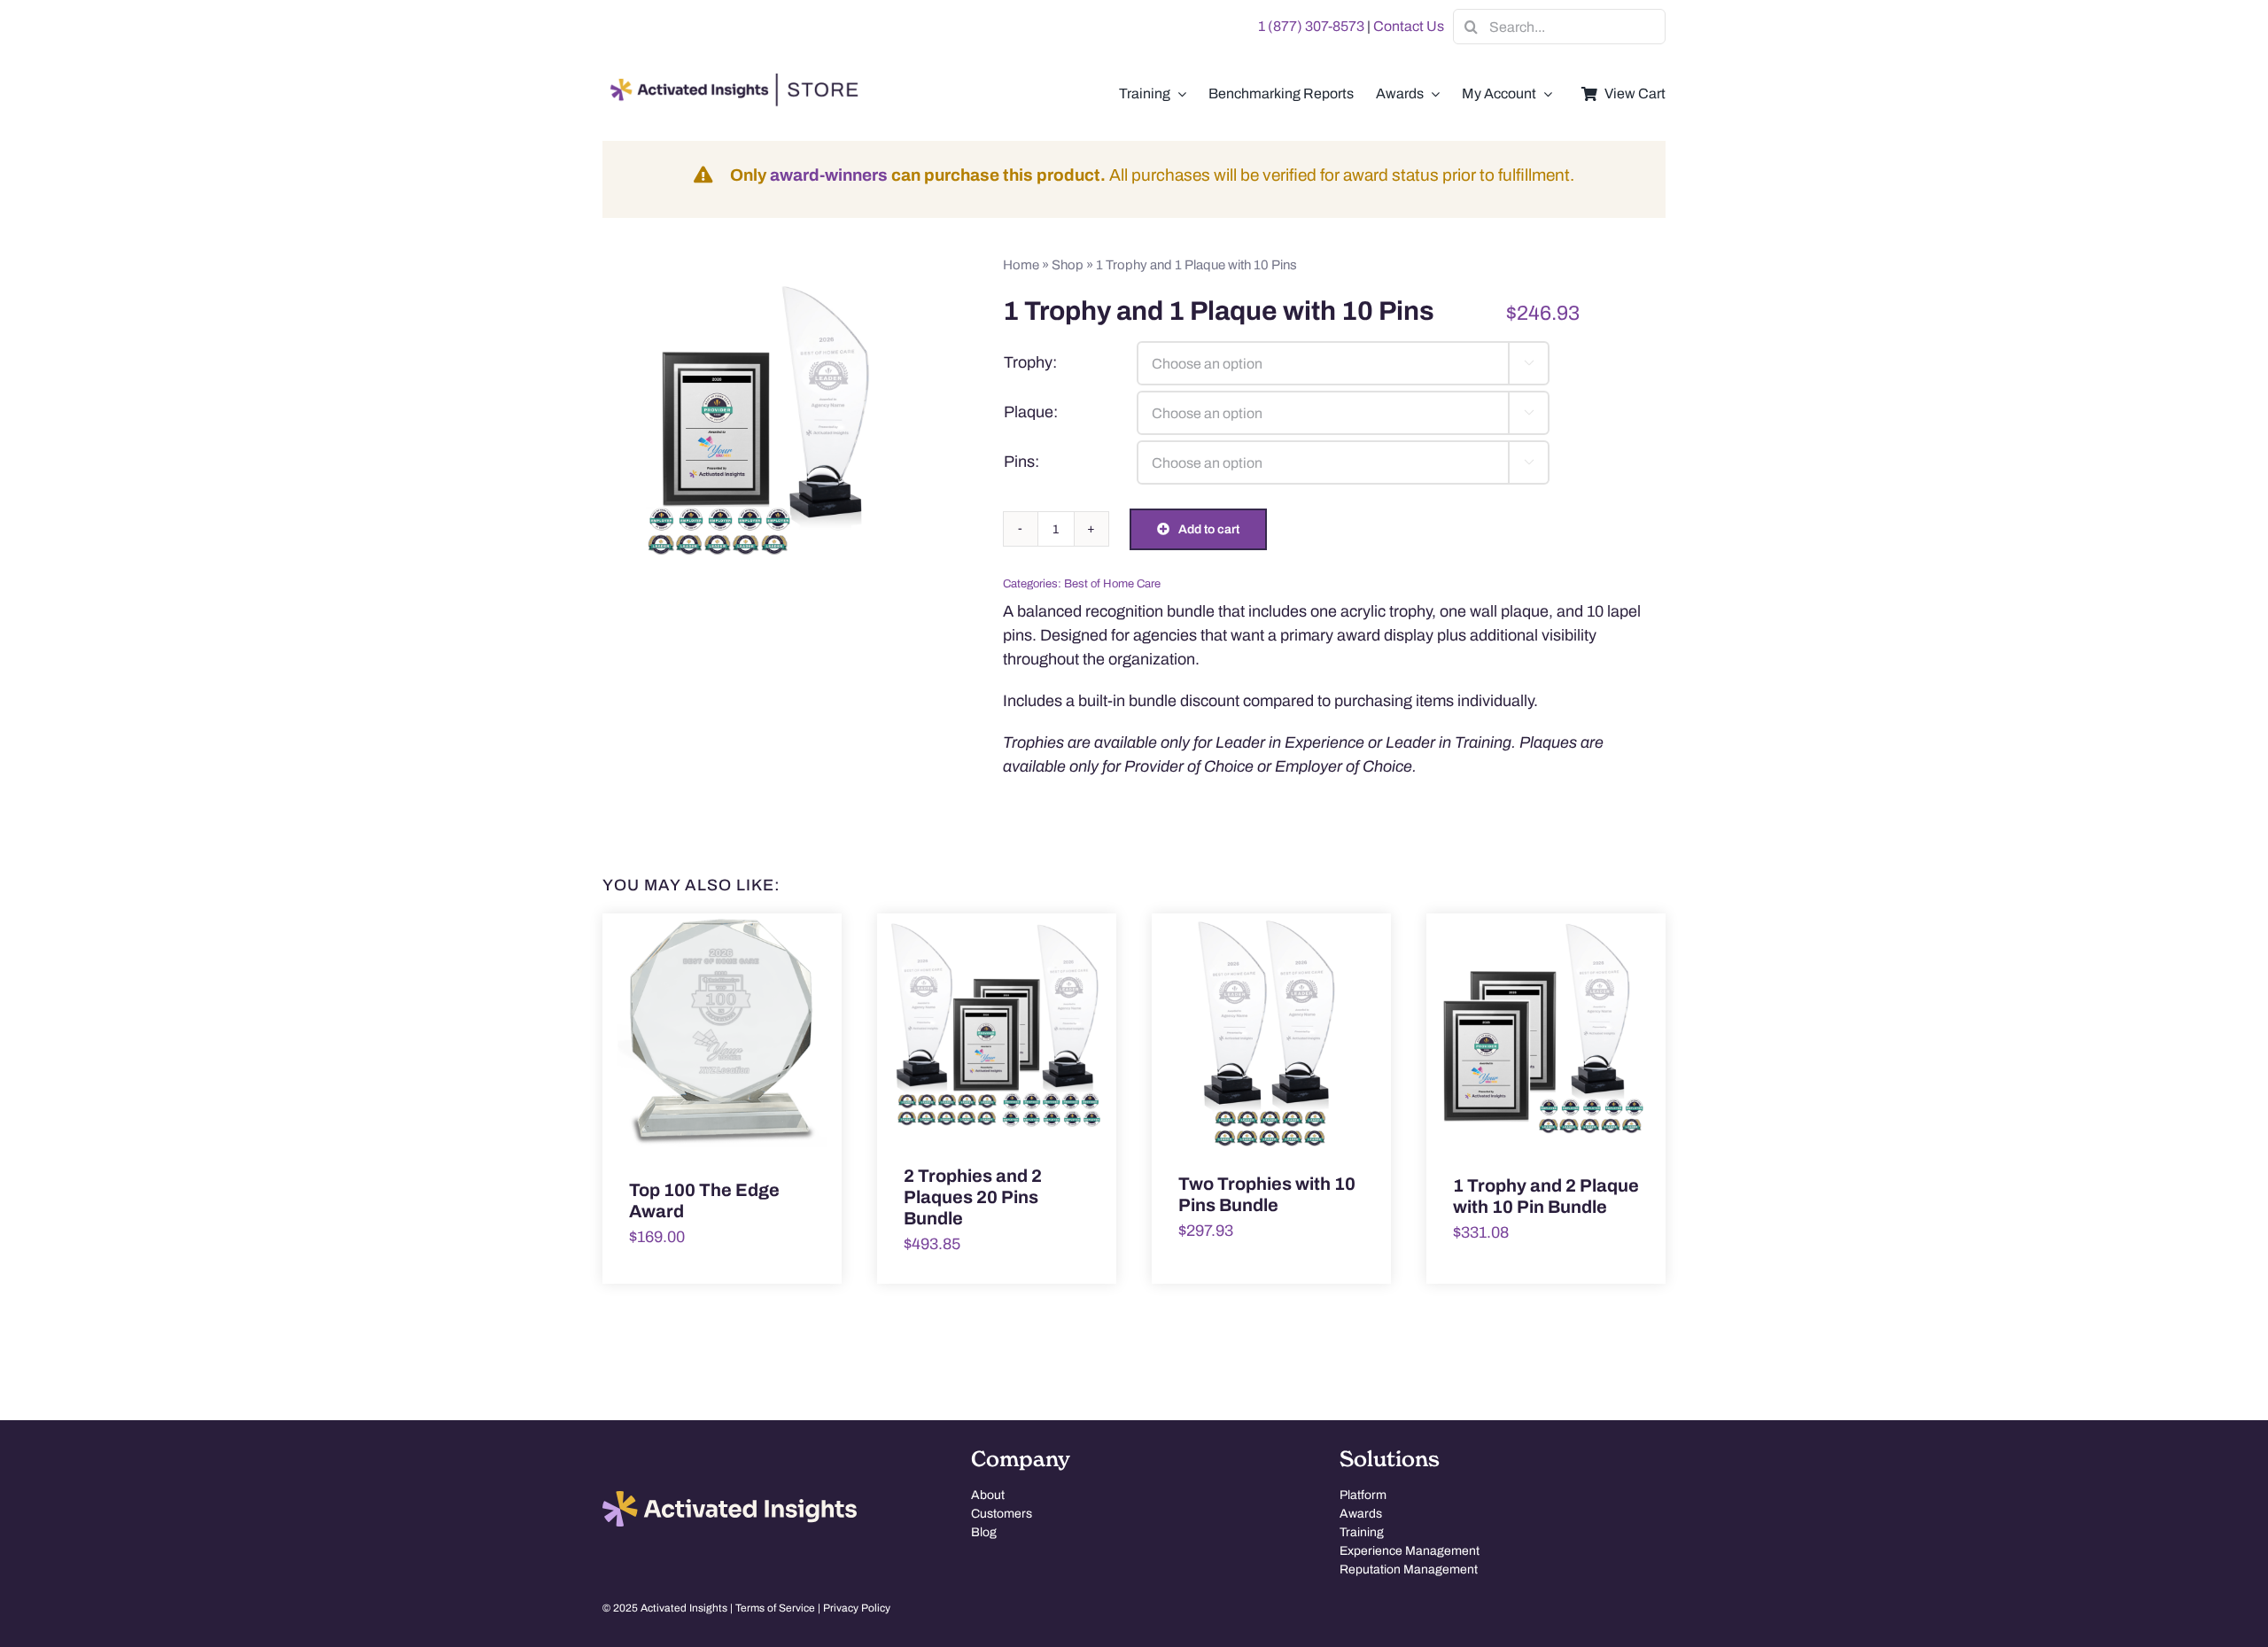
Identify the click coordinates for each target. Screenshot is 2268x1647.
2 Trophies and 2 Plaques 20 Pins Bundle (973, 1197)
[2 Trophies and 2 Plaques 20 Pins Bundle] (997, 1026)
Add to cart (1209, 529)
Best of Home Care (1112, 584)
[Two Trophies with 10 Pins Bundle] (1271, 1030)
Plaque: (1031, 412)
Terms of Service (775, 1608)
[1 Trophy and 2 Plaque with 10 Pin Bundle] (1546, 1031)
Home (1021, 265)
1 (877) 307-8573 (1311, 26)
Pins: (1021, 462)
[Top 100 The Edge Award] (722, 1033)
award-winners (829, 175)
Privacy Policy (857, 1608)
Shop (1068, 265)
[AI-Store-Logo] (731, 82)
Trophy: (1030, 362)
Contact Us (1409, 26)
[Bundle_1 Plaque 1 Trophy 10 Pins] (765, 413)
